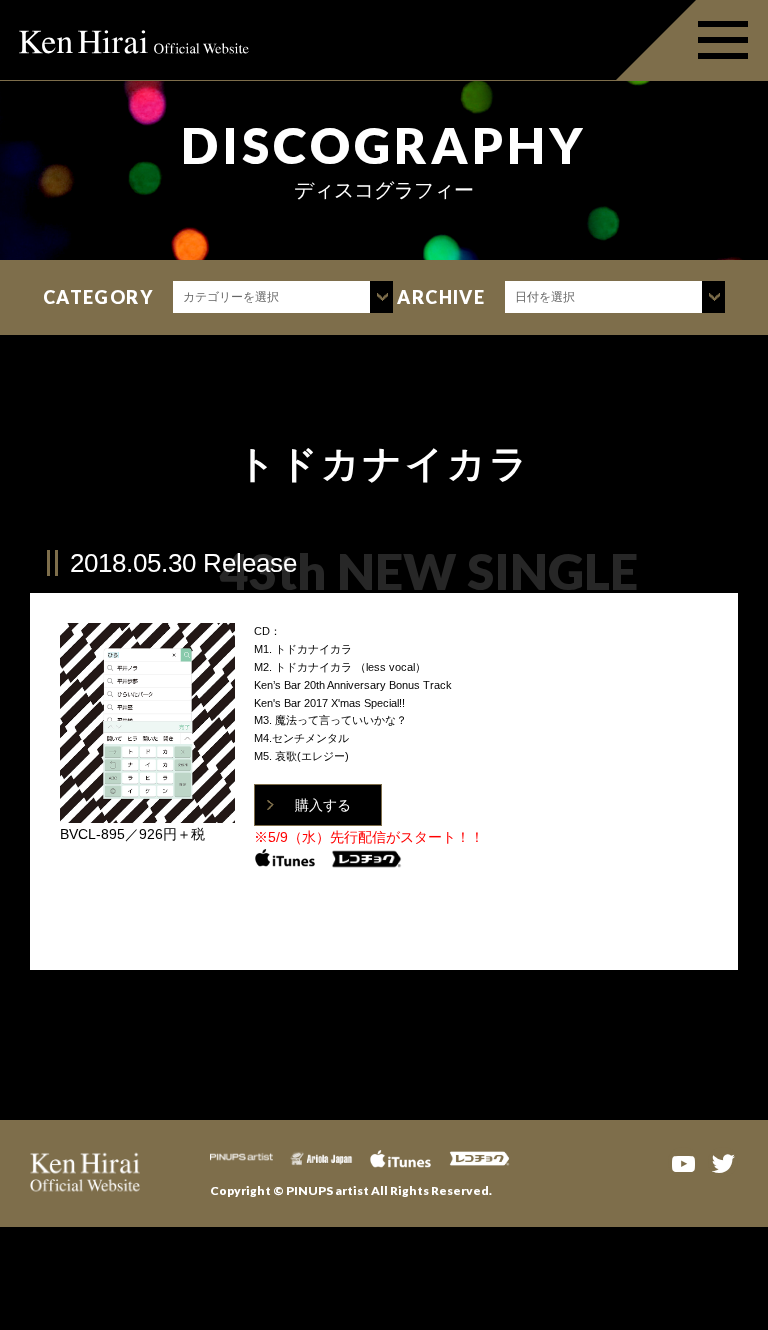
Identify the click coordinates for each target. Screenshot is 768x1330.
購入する (323, 805)
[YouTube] (683, 1162)
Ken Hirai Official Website (135, 40)
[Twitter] (723, 1162)
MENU (692, 40)
